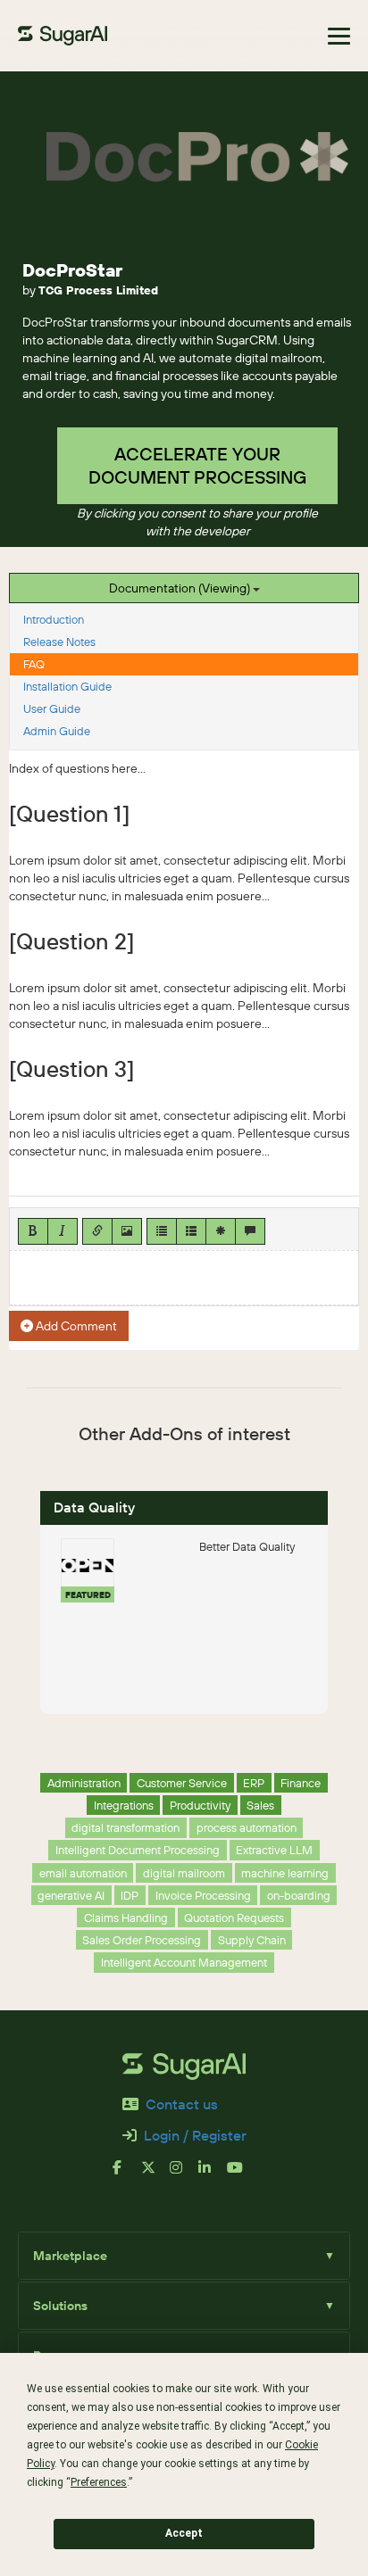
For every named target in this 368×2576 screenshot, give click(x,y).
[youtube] (241, 2174)
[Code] (221, 1231)
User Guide (52, 708)
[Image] (127, 1231)
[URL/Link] (97, 1231)
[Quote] (250, 1231)
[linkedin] (213, 2174)
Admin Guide (57, 731)
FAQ (34, 664)
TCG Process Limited (98, 290)
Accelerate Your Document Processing (197, 465)
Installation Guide (67, 686)
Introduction (54, 619)
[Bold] (33, 1231)
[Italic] (63, 1231)
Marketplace (184, 2256)
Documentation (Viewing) (181, 588)
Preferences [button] (99, 2482)
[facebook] (127, 2174)
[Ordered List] (191, 1231)
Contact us (182, 2104)
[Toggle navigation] (339, 36)
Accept (184, 2533)
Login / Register (195, 2135)
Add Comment (75, 1326)
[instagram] (184, 2174)
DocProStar (72, 270)
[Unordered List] (162, 1231)
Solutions (184, 2306)
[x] (155, 2174)
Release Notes (59, 642)
